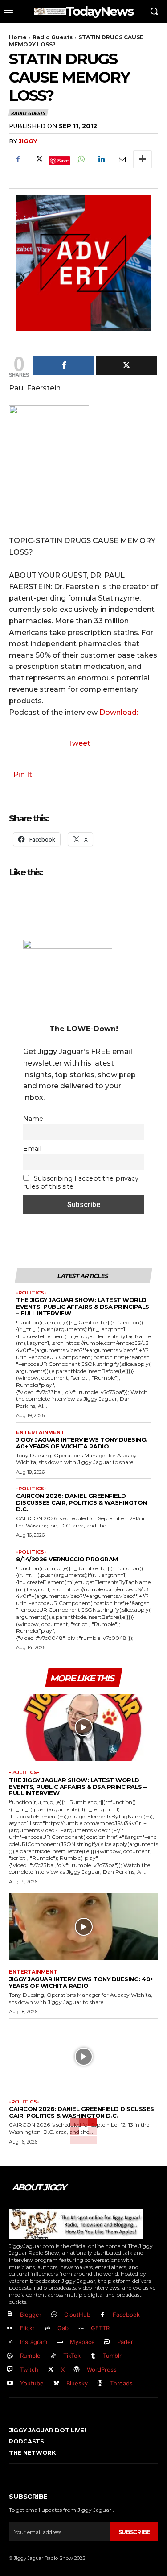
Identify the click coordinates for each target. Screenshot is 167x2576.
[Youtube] (10, 2383)
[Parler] (108, 2342)
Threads (121, 2383)
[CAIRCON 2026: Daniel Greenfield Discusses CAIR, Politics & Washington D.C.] (83, 2057)
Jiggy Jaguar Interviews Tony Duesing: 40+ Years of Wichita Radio (82, 1443)
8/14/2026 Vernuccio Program (67, 1559)
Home (18, 37)
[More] (143, 159)
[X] (38, 159)
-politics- (31, 1293)
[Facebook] (18, 159)
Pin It (23, 774)
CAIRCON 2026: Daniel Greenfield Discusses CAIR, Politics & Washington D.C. (81, 1502)
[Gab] (47, 2329)
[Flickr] (10, 2329)
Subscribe (134, 2532)
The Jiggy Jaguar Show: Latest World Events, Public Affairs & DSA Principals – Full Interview (83, 1307)
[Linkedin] (101, 159)
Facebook (126, 2315)
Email (32, 1149)
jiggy (28, 141)
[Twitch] (10, 2370)
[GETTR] (81, 2329)
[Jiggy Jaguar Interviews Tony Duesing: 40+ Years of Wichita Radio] (83, 1927)
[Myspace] (60, 2342)
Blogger (31, 2315)
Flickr (27, 2328)
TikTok (72, 2356)
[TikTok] (53, 2356)
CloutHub (77, 2315)
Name (33, 1119)
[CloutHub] (54, 2315)
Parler (125, 2342)
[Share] (64, 365)
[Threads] (100, 2383)
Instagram (34, 2342)
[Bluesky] (56, 2383)
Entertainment (40, 1433)
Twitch (29, 2369)
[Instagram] (10, 2342)
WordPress (102, 2369)
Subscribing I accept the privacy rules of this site (81, 1182)
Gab (63, 2328)
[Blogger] (10, 2315)
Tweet (79, 743)
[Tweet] (126, 365)
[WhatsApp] (81, 159)
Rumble (30, 2356)
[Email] (122, 159)
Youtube (32, 2383)
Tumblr (112, 2356)
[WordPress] (77, 2370)
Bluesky (77, 2383)
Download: (119, 712)
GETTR (100, 2328)
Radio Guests (53, 37)
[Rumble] (10, 2356)
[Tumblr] (93, 2356)
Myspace (82, 2342)
